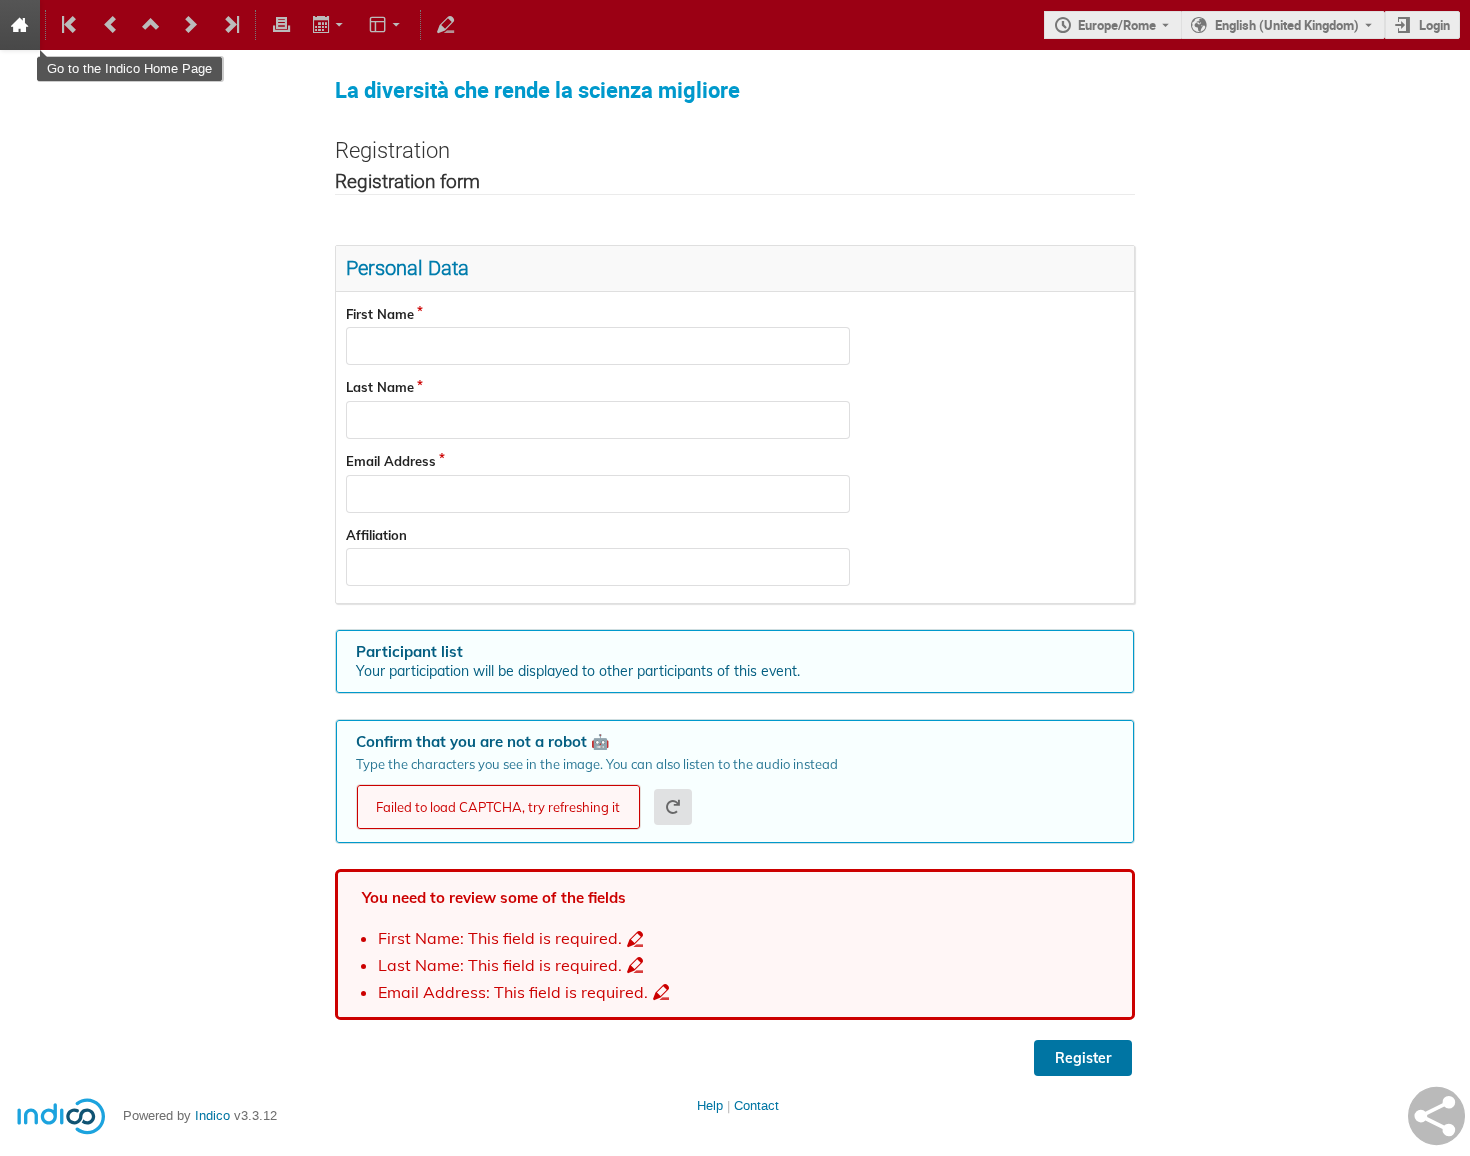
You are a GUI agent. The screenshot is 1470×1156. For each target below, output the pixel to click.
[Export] (329, 25)
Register (1083, 1058)
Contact (756, 1105)
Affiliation (376, 535)
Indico (212, 1115)
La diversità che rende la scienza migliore (537, 89)
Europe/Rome (1117, 25)
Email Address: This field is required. (513, 992)
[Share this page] (1436, 1116)
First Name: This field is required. (500, 938)
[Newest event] (230, 25)
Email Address (391, 461)
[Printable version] (281, 25)
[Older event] (111, 25)
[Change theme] (386, 25)
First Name (380, 314)
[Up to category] (151, 25)
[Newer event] (191, 25)
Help (710, 1105)
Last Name (380, 387)
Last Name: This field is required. (500, 965)
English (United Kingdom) (1287, 25)
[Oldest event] (71, 25)
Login (1434, 25)
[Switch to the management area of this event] (446, 25)
